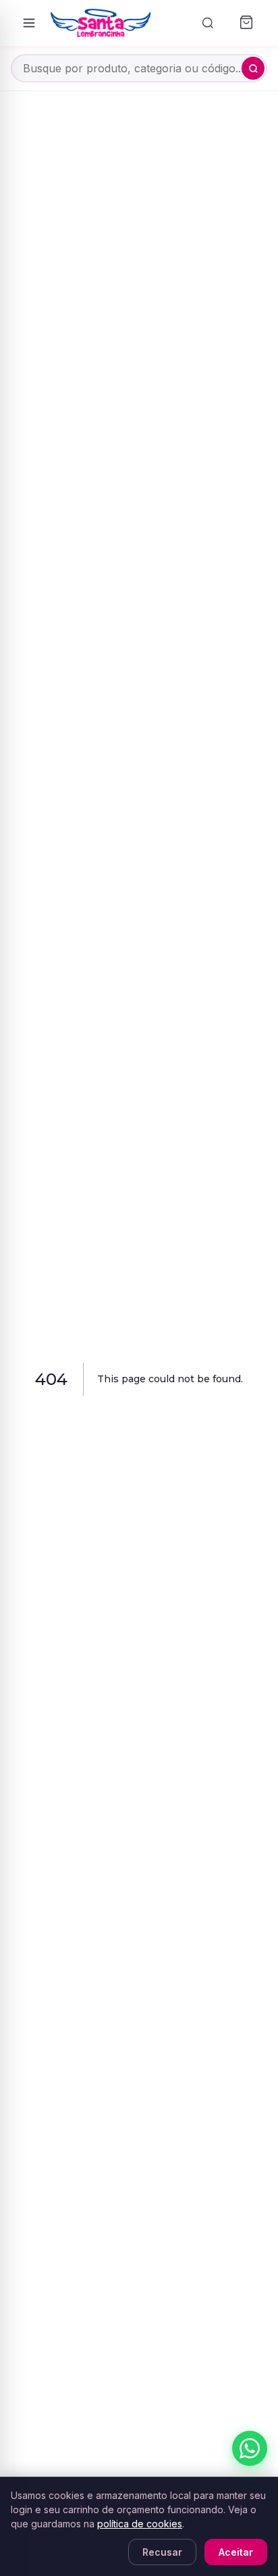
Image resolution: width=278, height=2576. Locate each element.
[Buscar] (208, 23)
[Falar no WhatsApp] (250, 2448)
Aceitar (236, 2552)
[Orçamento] (246, 23)
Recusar (162, 2552)
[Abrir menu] (29, 23)
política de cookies (140, 2524)
